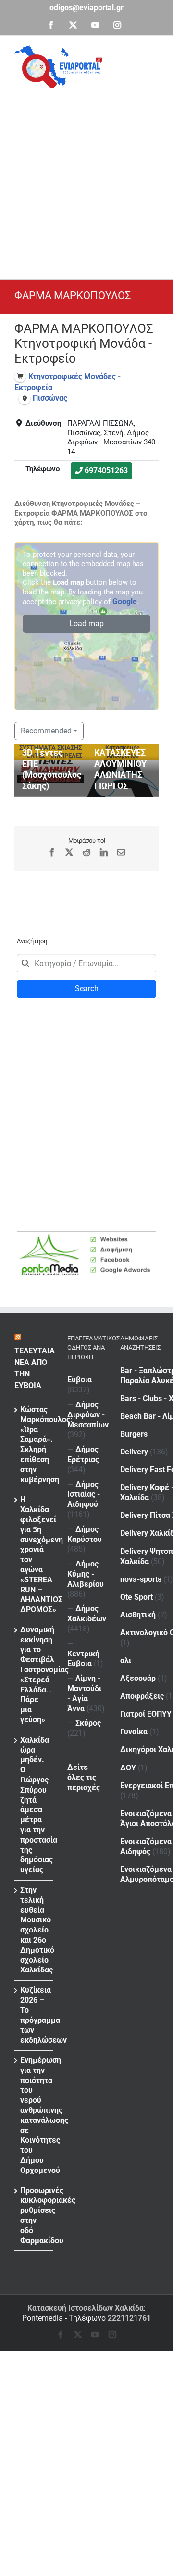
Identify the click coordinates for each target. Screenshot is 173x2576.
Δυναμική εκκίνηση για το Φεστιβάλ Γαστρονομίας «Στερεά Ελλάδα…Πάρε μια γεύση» (34, 1675)
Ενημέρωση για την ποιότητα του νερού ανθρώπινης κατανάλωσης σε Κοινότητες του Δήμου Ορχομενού (34, 2115)
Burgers (134, 1434)
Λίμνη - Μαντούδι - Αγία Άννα (84, 1693)
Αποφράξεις (142, 1696)
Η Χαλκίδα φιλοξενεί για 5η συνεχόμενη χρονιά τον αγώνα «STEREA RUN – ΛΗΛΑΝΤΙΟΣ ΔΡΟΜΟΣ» (34, 1554)
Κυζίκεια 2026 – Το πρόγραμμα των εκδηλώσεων (34, 2015)
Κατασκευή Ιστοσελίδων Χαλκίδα (86, 2308)
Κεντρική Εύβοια (83, 1659)
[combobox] (86, 963)
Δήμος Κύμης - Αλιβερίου (86, 1574)
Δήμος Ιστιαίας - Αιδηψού (84, 1495)
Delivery (134, 1452)
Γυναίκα (134, 1732)
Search (87, 989)
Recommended (46, 731)
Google (125, 601)
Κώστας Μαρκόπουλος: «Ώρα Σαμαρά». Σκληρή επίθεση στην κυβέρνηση (34, 1445)
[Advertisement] (86, 180)
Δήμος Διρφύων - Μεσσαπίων (88, 1415)
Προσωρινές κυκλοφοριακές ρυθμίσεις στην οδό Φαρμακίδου (34, 2216)
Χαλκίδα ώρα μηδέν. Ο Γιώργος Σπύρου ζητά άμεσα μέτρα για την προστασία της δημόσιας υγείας (34, 1805)
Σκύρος (88, 1723)
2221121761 (129, 2318)
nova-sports (141, 1579)
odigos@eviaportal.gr (86, 7)
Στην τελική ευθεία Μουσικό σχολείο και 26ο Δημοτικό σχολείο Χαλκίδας (34, 1930)
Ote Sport (136, 1597)
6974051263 (106, 471)
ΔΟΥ (128, 1768)
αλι (126, 1661)
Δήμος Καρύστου (85, 1534)
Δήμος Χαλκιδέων (87, 1614)
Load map (86, 624)
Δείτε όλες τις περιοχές (84, 1777)
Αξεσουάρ (138, 1678)
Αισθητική (138, 1615)
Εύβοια (80, 1380)
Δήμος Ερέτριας (83, 1454)
